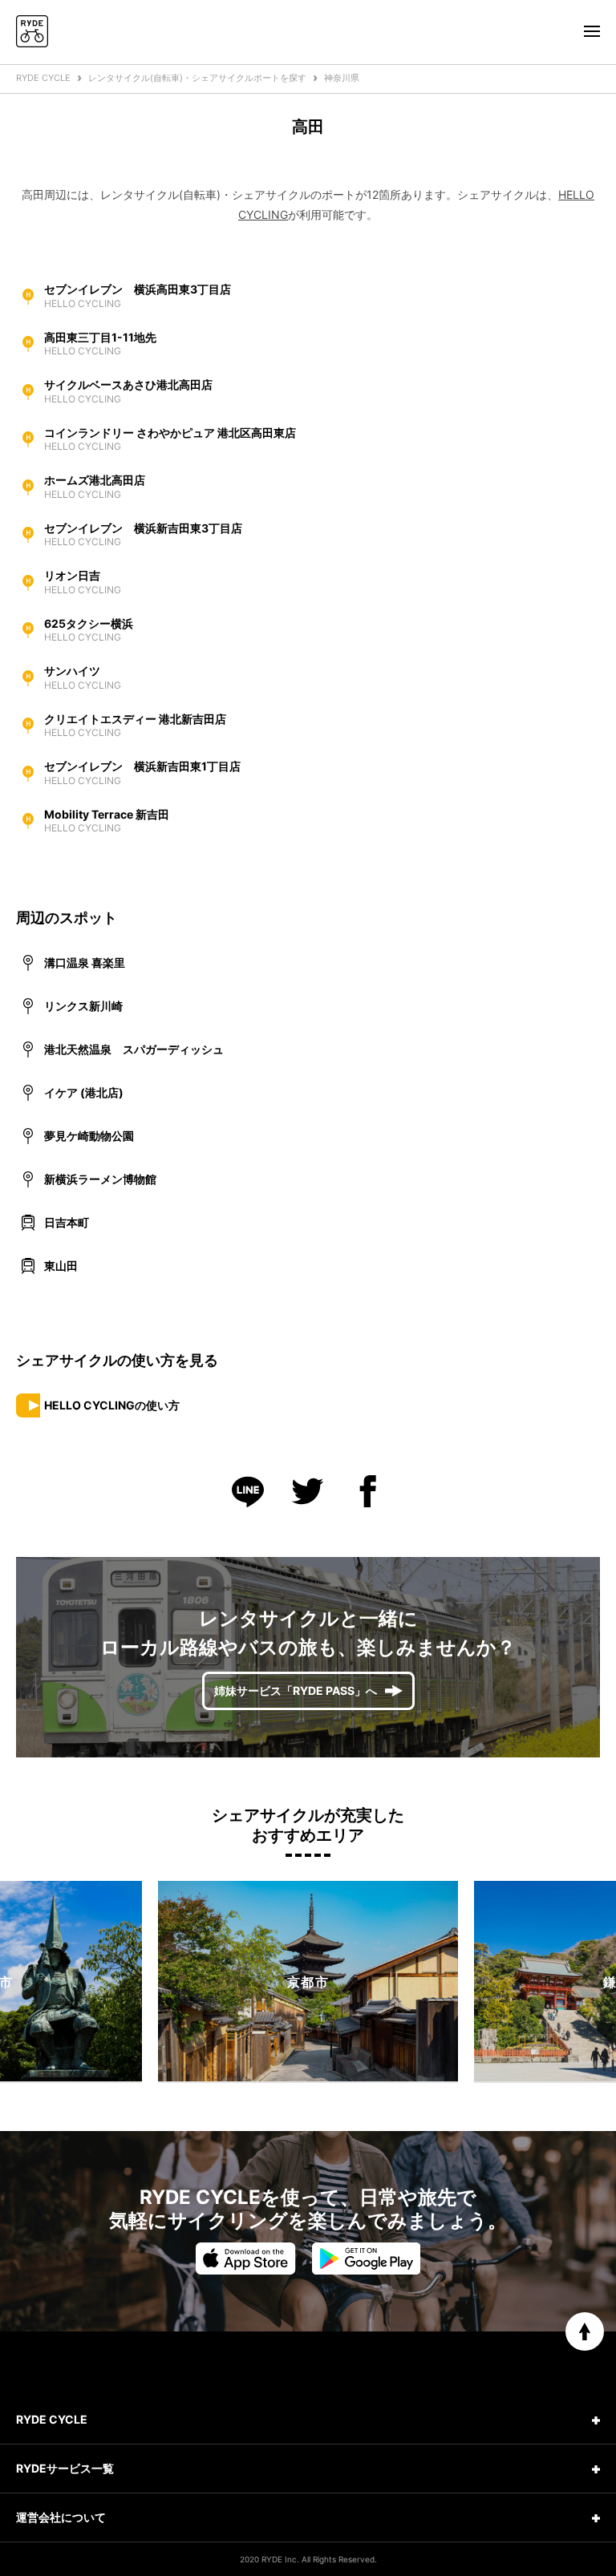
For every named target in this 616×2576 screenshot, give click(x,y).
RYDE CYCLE (43, 78)
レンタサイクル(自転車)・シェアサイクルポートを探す (197, 78)
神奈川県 (342, 78)
